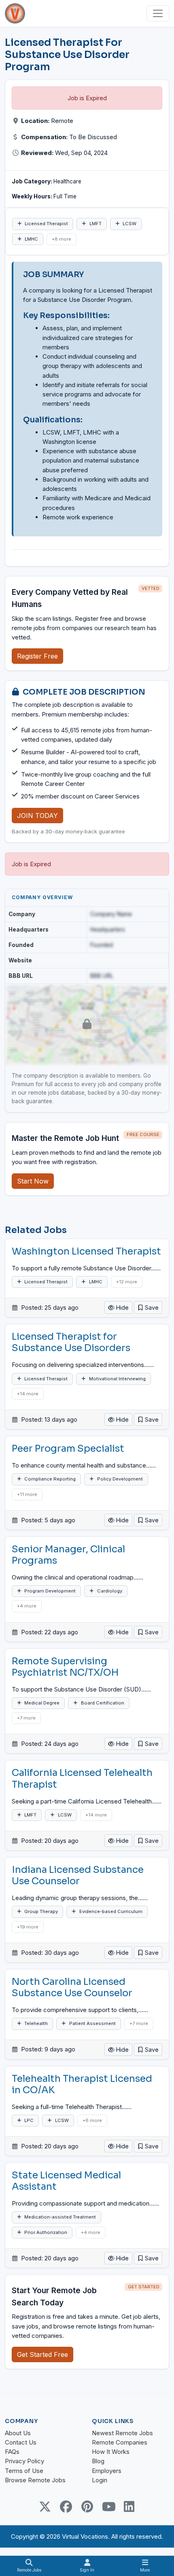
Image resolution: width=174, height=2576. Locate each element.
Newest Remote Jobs (122, 2433)
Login (100, 2480)
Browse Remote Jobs (35, 2480)
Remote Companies (120, 2442)
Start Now (33, 1181)
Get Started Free (42, 2354)
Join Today (37, 816)
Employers (107, 2471)
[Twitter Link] (45, 2507)
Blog (98, 2461)
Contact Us (21, 2442)
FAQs (12, 2452)
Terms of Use (24, 2471)
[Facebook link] (66, 2507)
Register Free (37, 656)
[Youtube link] (108, 2507)
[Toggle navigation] (158, 13)
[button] (148, 1307)
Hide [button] (122, 1307)
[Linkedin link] (129, 2507)
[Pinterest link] (87, 2507)
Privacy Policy (24, 2461)
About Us (18, 2433)
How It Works (111, 2452)
